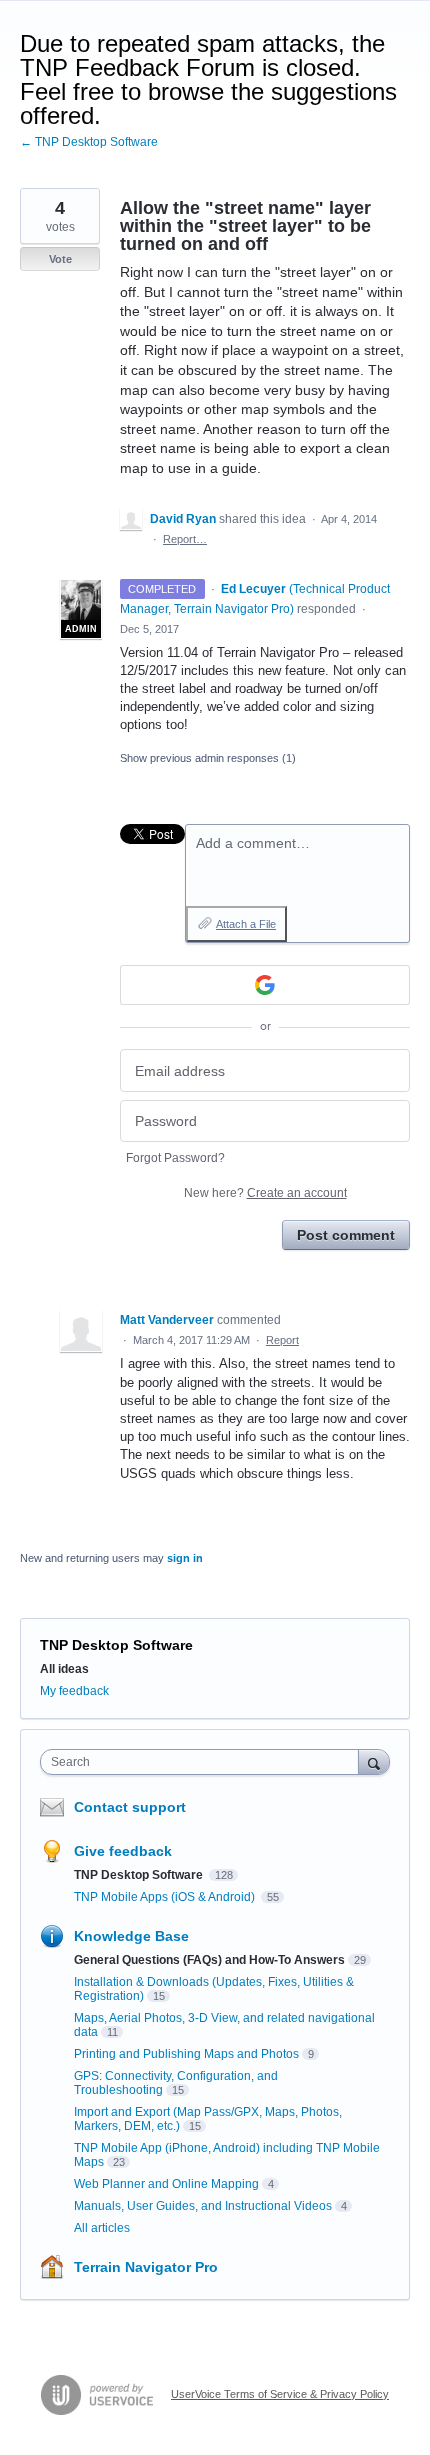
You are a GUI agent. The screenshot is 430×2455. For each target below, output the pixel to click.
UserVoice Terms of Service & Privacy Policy (280, 2394)
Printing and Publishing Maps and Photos (186, 2054)
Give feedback (123, 1851)
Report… (185, 539)
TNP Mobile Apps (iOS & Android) (166, 1897)
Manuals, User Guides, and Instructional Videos (203, 2206)
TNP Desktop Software (116, 1645)
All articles (102, 2228)
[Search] (374, 1761)
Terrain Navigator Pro (146, 2267)
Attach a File (246, 924)
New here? (265, 1193)
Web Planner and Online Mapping (166, 2184)
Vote (60, 259)
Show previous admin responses (208, 758)
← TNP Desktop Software (89, 142)
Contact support (130, 1807)
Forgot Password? (175, 1158)
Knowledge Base (131, 1936)
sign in (185, 1558)
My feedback (74, 1691)
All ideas (64, 1669)
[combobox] (204, 1762)
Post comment (346, 1235)
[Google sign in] (265, 985)
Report (282, 1340)
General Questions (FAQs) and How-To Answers (209, 1960)
